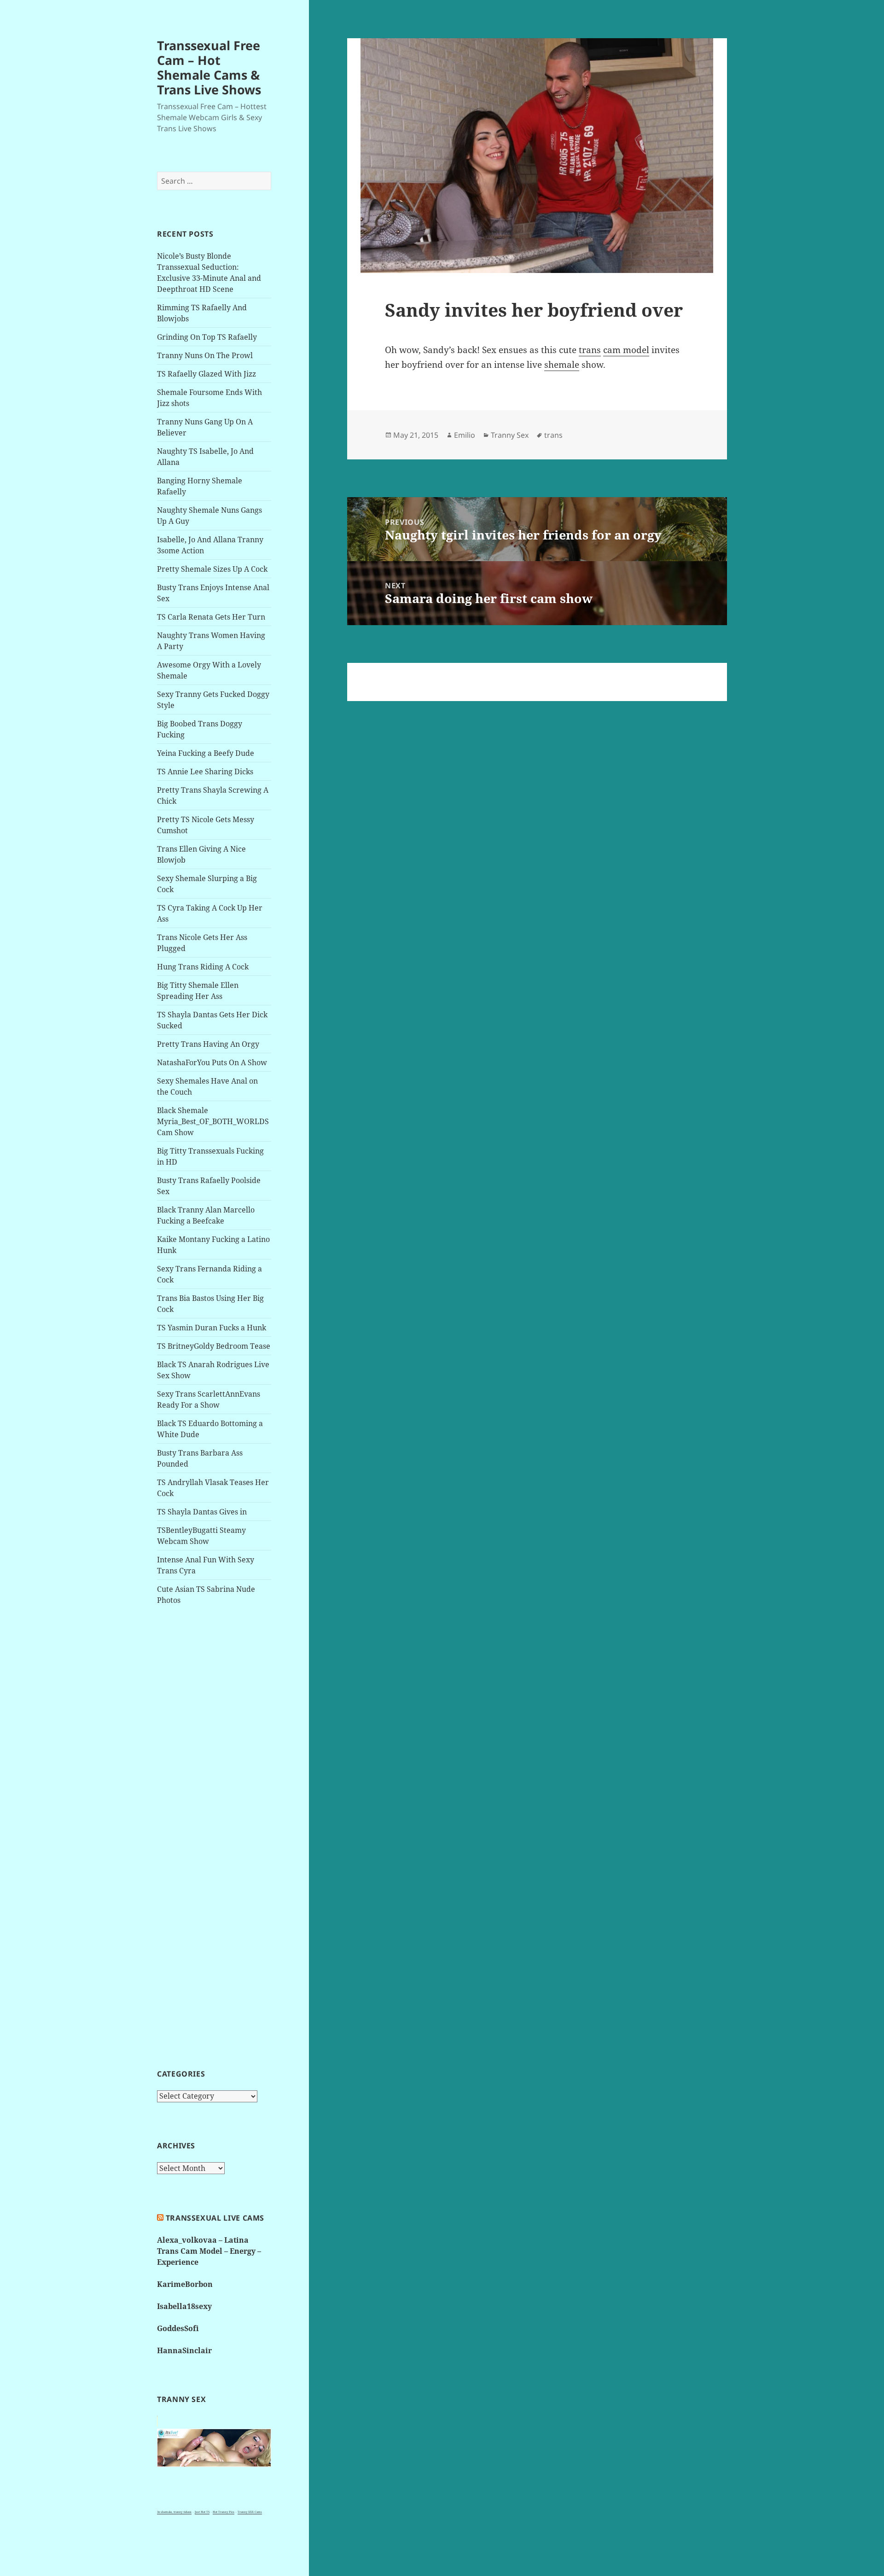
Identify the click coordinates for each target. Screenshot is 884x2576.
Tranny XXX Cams (250, 2512)
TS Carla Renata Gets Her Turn (211, 617)
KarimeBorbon (185, 2284)
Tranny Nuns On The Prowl (205, 355)
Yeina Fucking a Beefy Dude (206, 753)
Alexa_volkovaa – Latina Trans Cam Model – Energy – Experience (209, 2251)
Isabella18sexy (184, 2306)
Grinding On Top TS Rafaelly (207, 337)
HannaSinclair (184, 2350)
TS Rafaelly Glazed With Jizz (206, 374)
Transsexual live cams (215, 2218)
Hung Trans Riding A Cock (203, 967)
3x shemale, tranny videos (174, 2512)
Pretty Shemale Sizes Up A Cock (212, 569)
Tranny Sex (510, 435)
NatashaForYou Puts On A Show (212, 1062)
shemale (562, 365)
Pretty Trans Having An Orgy (208, 1044)
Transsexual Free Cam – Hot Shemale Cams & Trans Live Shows (209, 67)
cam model (626, 350)
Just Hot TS (202, 2512)
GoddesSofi (178, 2328)
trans (590, 350)
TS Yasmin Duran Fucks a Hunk (212, 1328)
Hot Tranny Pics (224, 2512)
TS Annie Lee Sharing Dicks (205, 772)
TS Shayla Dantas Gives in (202, 1512)
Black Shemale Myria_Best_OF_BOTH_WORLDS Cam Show (213, 1121)
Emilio (465, 435)
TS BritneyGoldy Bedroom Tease (214, 1346)
